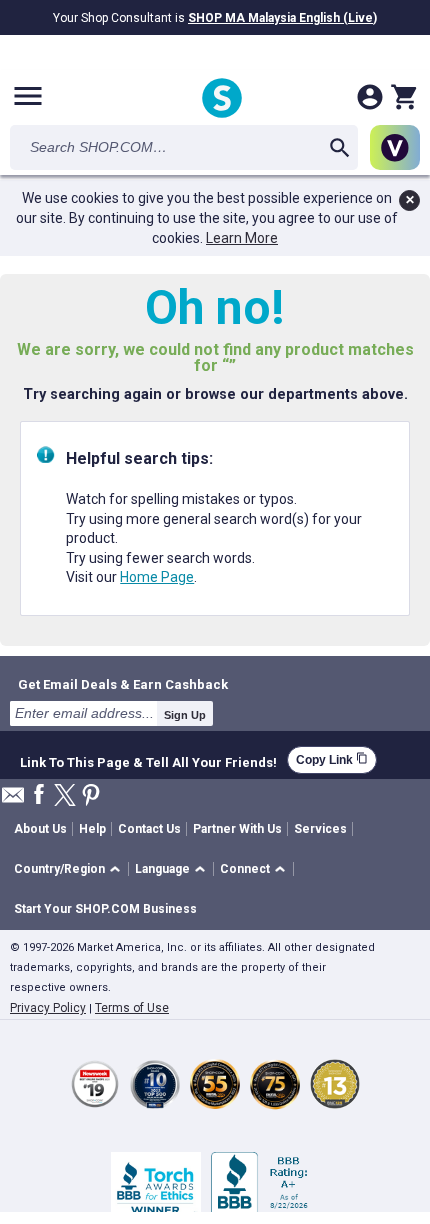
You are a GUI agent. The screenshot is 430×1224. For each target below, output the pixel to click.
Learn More (242, 238)
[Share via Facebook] (39, 795)
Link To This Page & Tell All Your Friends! (148, 760)
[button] (70, 869)
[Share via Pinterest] (91, 796)
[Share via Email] (13, 800)
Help (92, 829)
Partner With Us (237, 829)
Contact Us (149, 829)
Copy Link (332, 759)
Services (320, 829)
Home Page (157, 577)
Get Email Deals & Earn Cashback (123, 684)
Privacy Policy (48, 1008)
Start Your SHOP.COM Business (105, 909)
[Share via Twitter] (65, 796)
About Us (40, 829)
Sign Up (185, 715)
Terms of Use (132, 1008)
